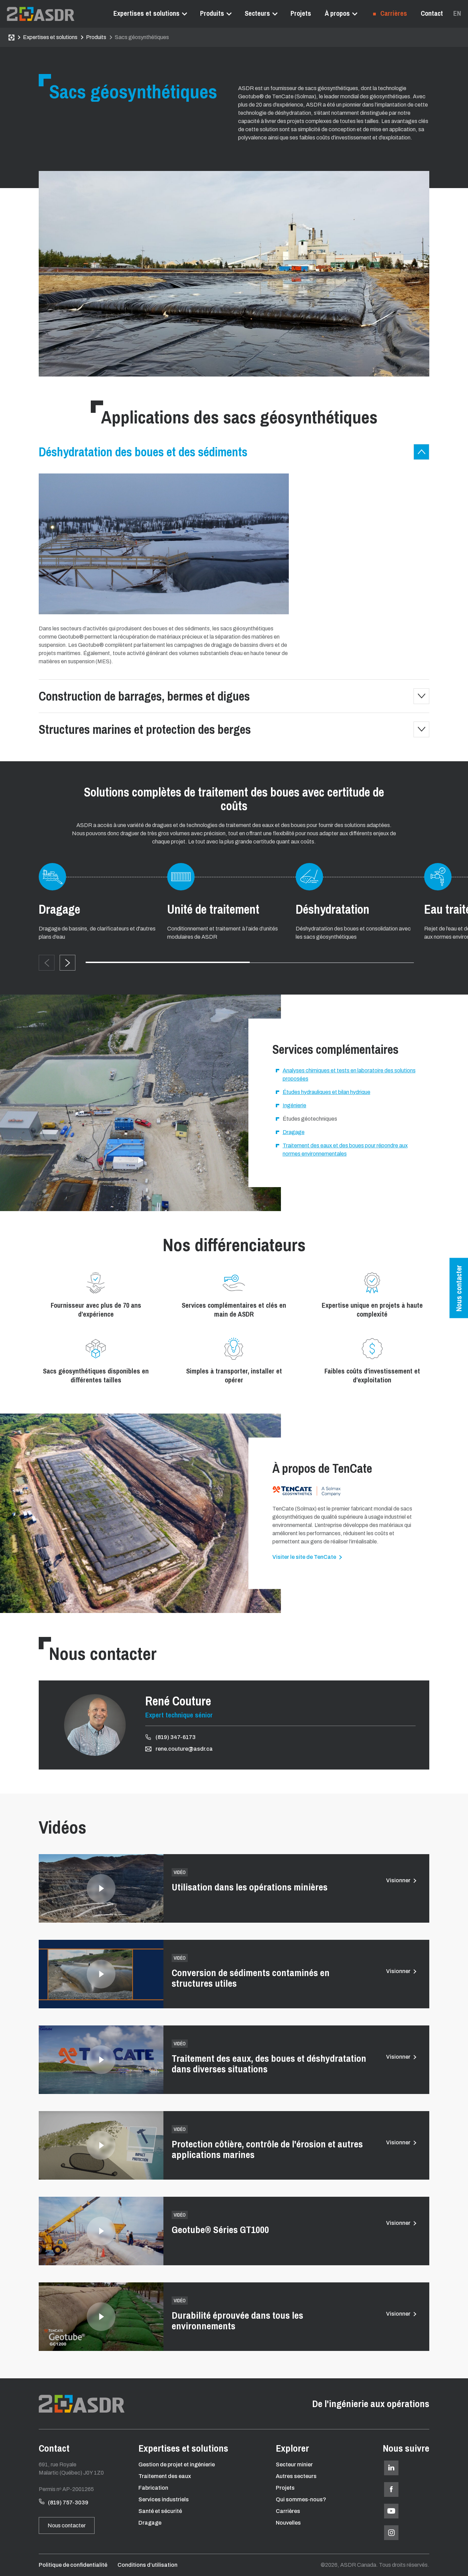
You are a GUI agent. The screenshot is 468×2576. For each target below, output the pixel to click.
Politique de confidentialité (73, 2565)
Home (11, 38)
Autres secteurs (296, 2476)
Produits (212, 13)
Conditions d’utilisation (147, 2565)
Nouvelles (288, 2523)
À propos (337, 13)
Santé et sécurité (160, 2511)
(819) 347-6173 (176, 1737)
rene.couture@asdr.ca (184, 1749)
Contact (432, 13)
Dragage (150, 2523)
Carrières (393, 13)
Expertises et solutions (146, 13)
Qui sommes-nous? (301, 2499)
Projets (301, 13)
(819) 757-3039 (68, 2503)
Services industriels (164, 2499)
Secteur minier (294, 2464)
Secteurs (257, 13)
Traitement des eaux (165, 2476)
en (457, 13)
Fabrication (153, 2488)
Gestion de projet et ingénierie (177, 2464)
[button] (67, 963)
